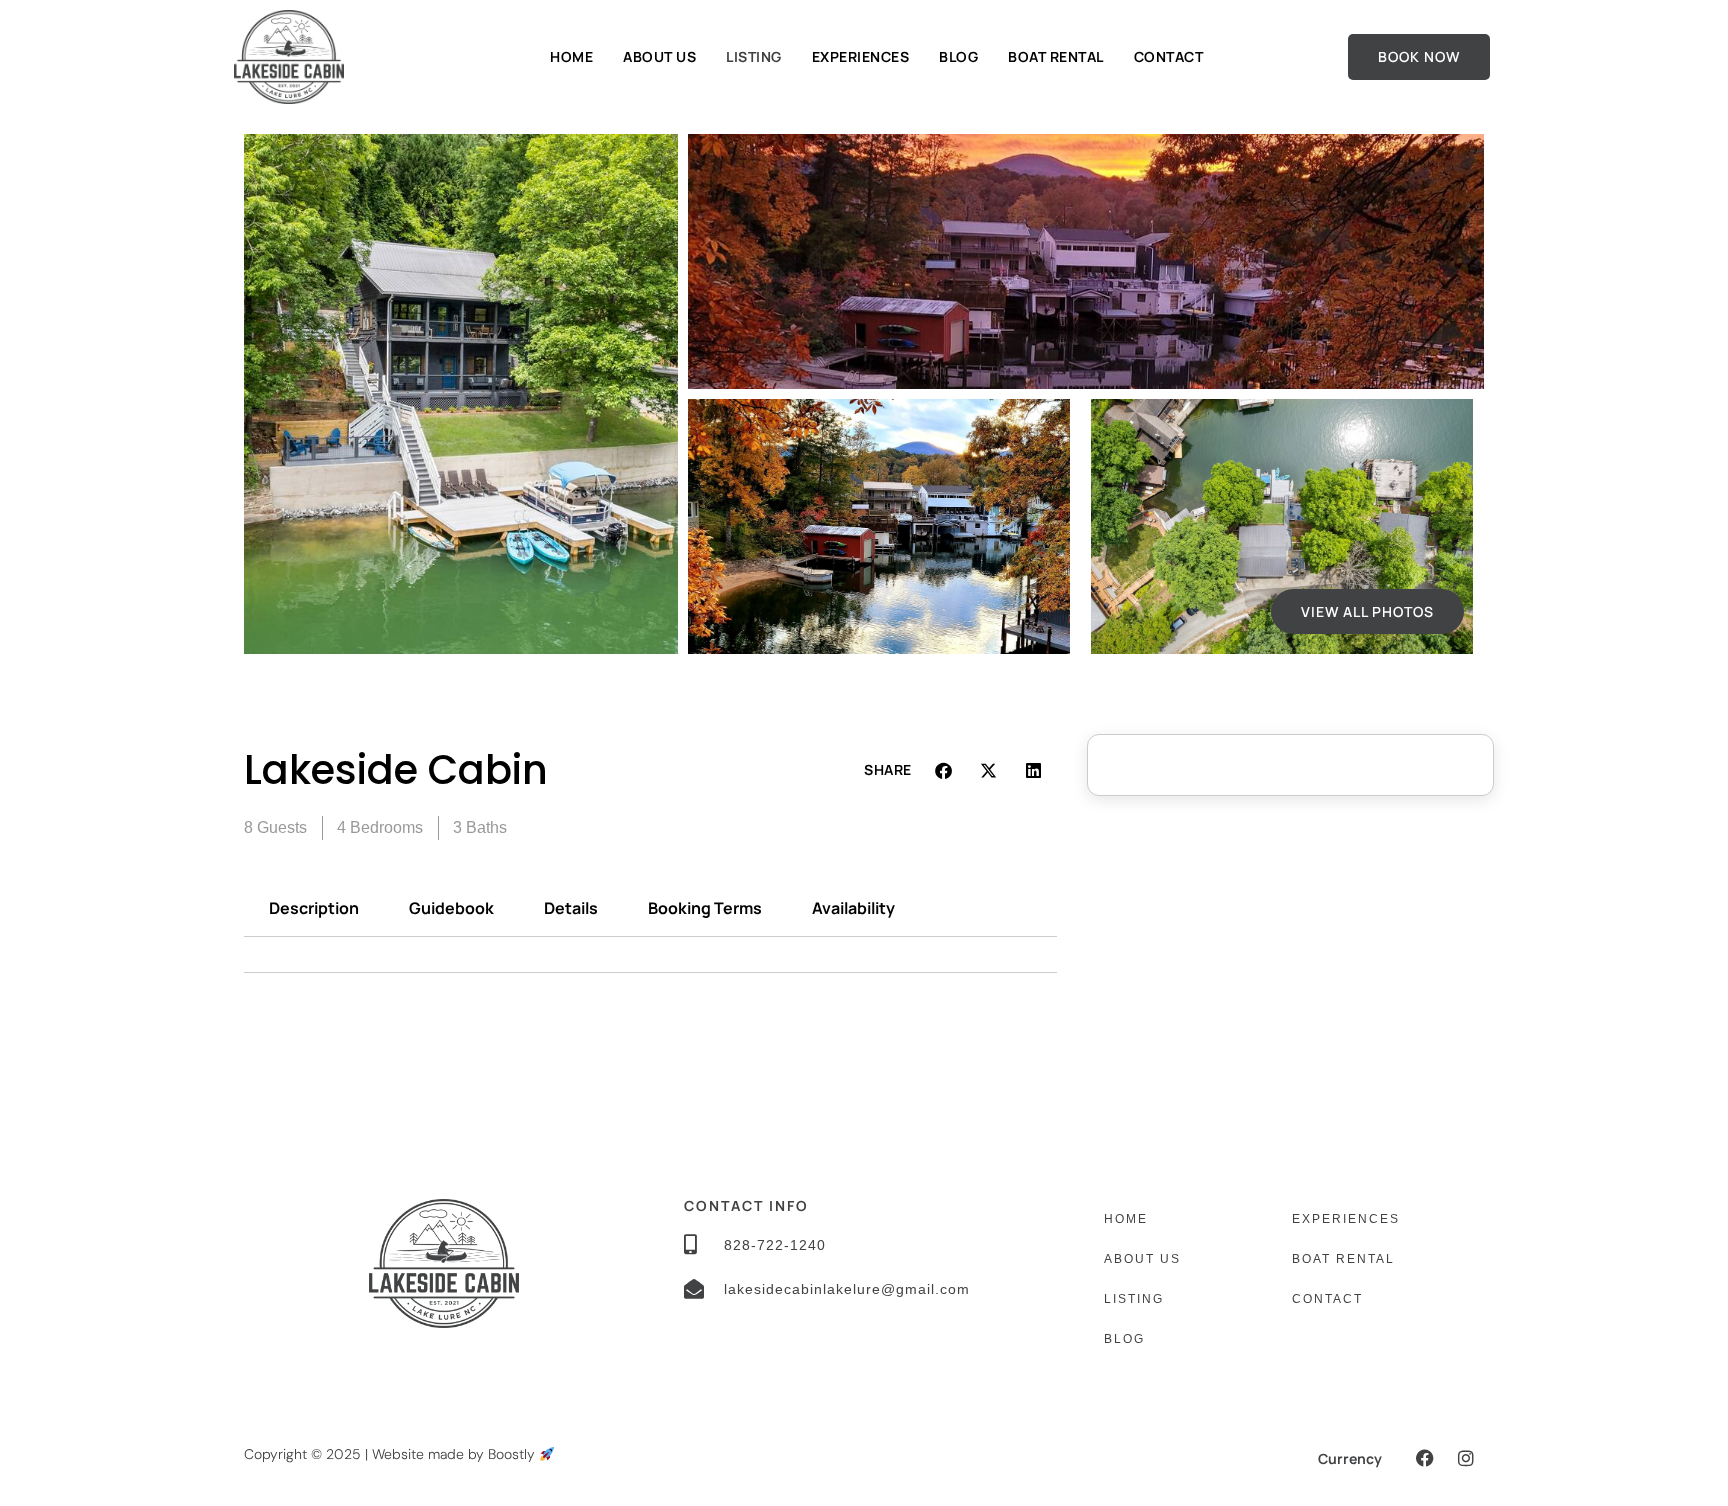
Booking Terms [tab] (705, 908)
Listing (754, 56)
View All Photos (1367, 611)
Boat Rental (1056, 56)
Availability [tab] (853, 908)
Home (571, 56)
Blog (958, 56)
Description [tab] (314, 908)
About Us (659, 56)
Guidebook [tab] (451, 908)
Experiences (861, 56)
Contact (1169, 56)
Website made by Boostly (455, 1454)
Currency (1350, 1458)
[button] (944, 770)
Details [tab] (571, 908)
